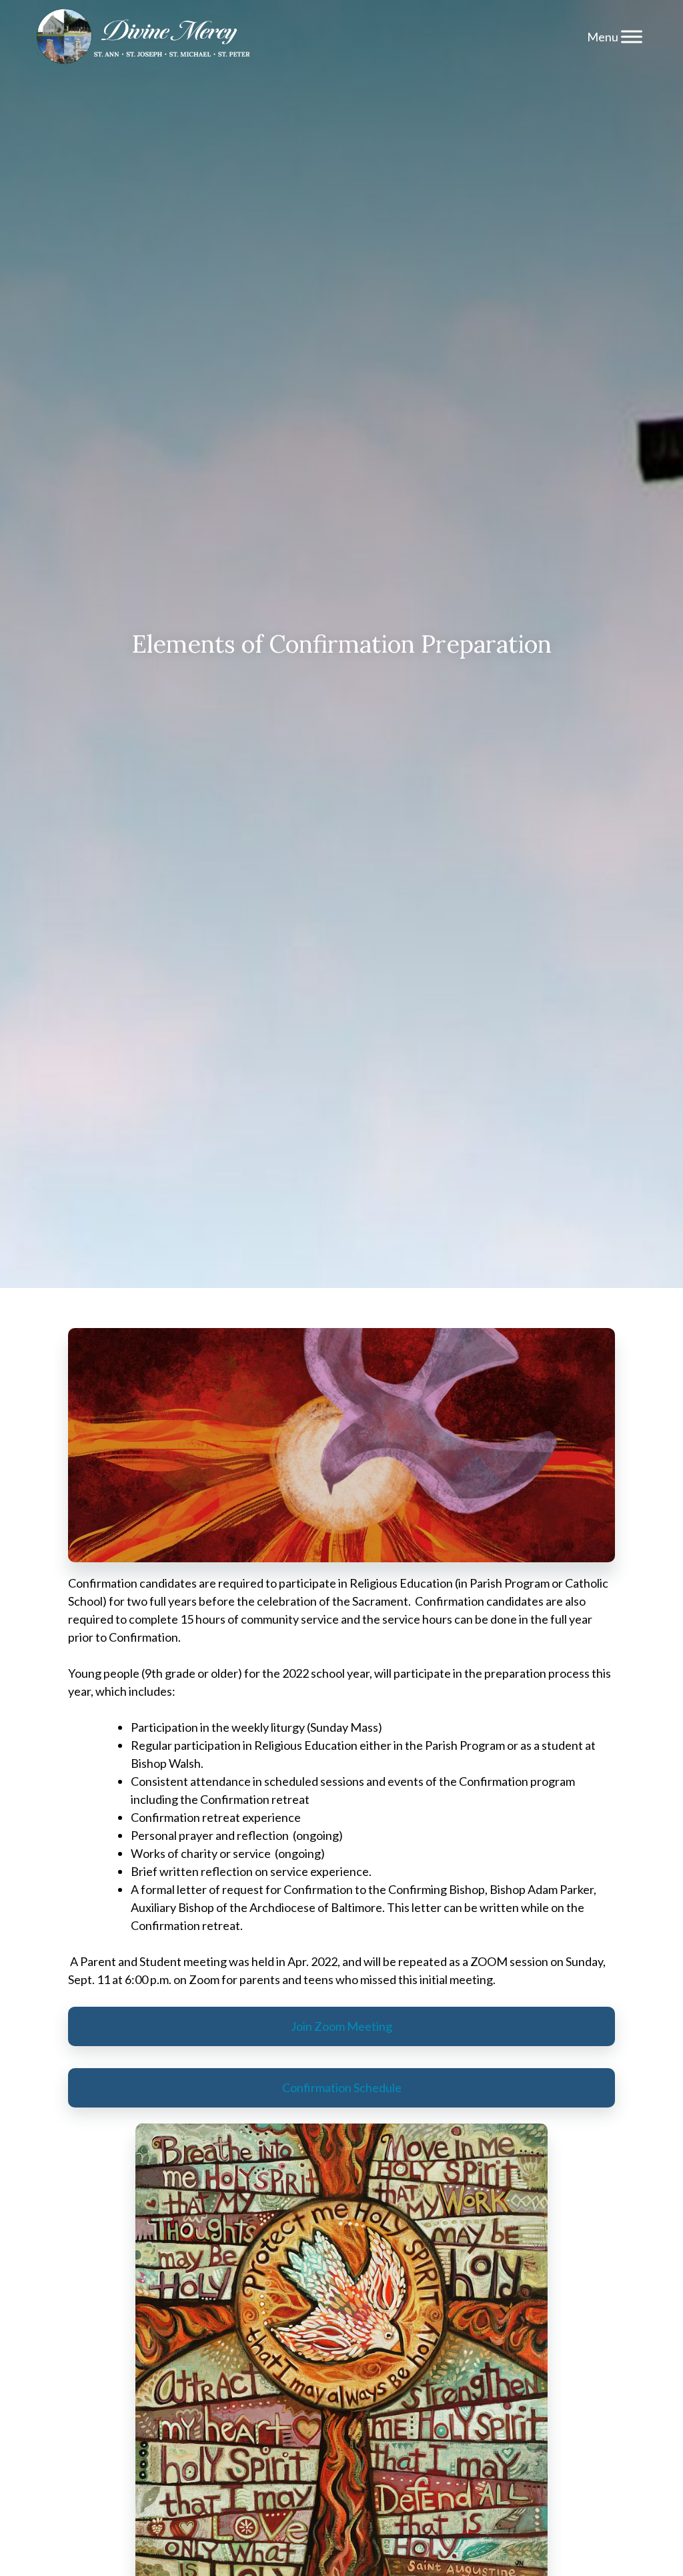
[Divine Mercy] (143, 37)
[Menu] (632, 36)
